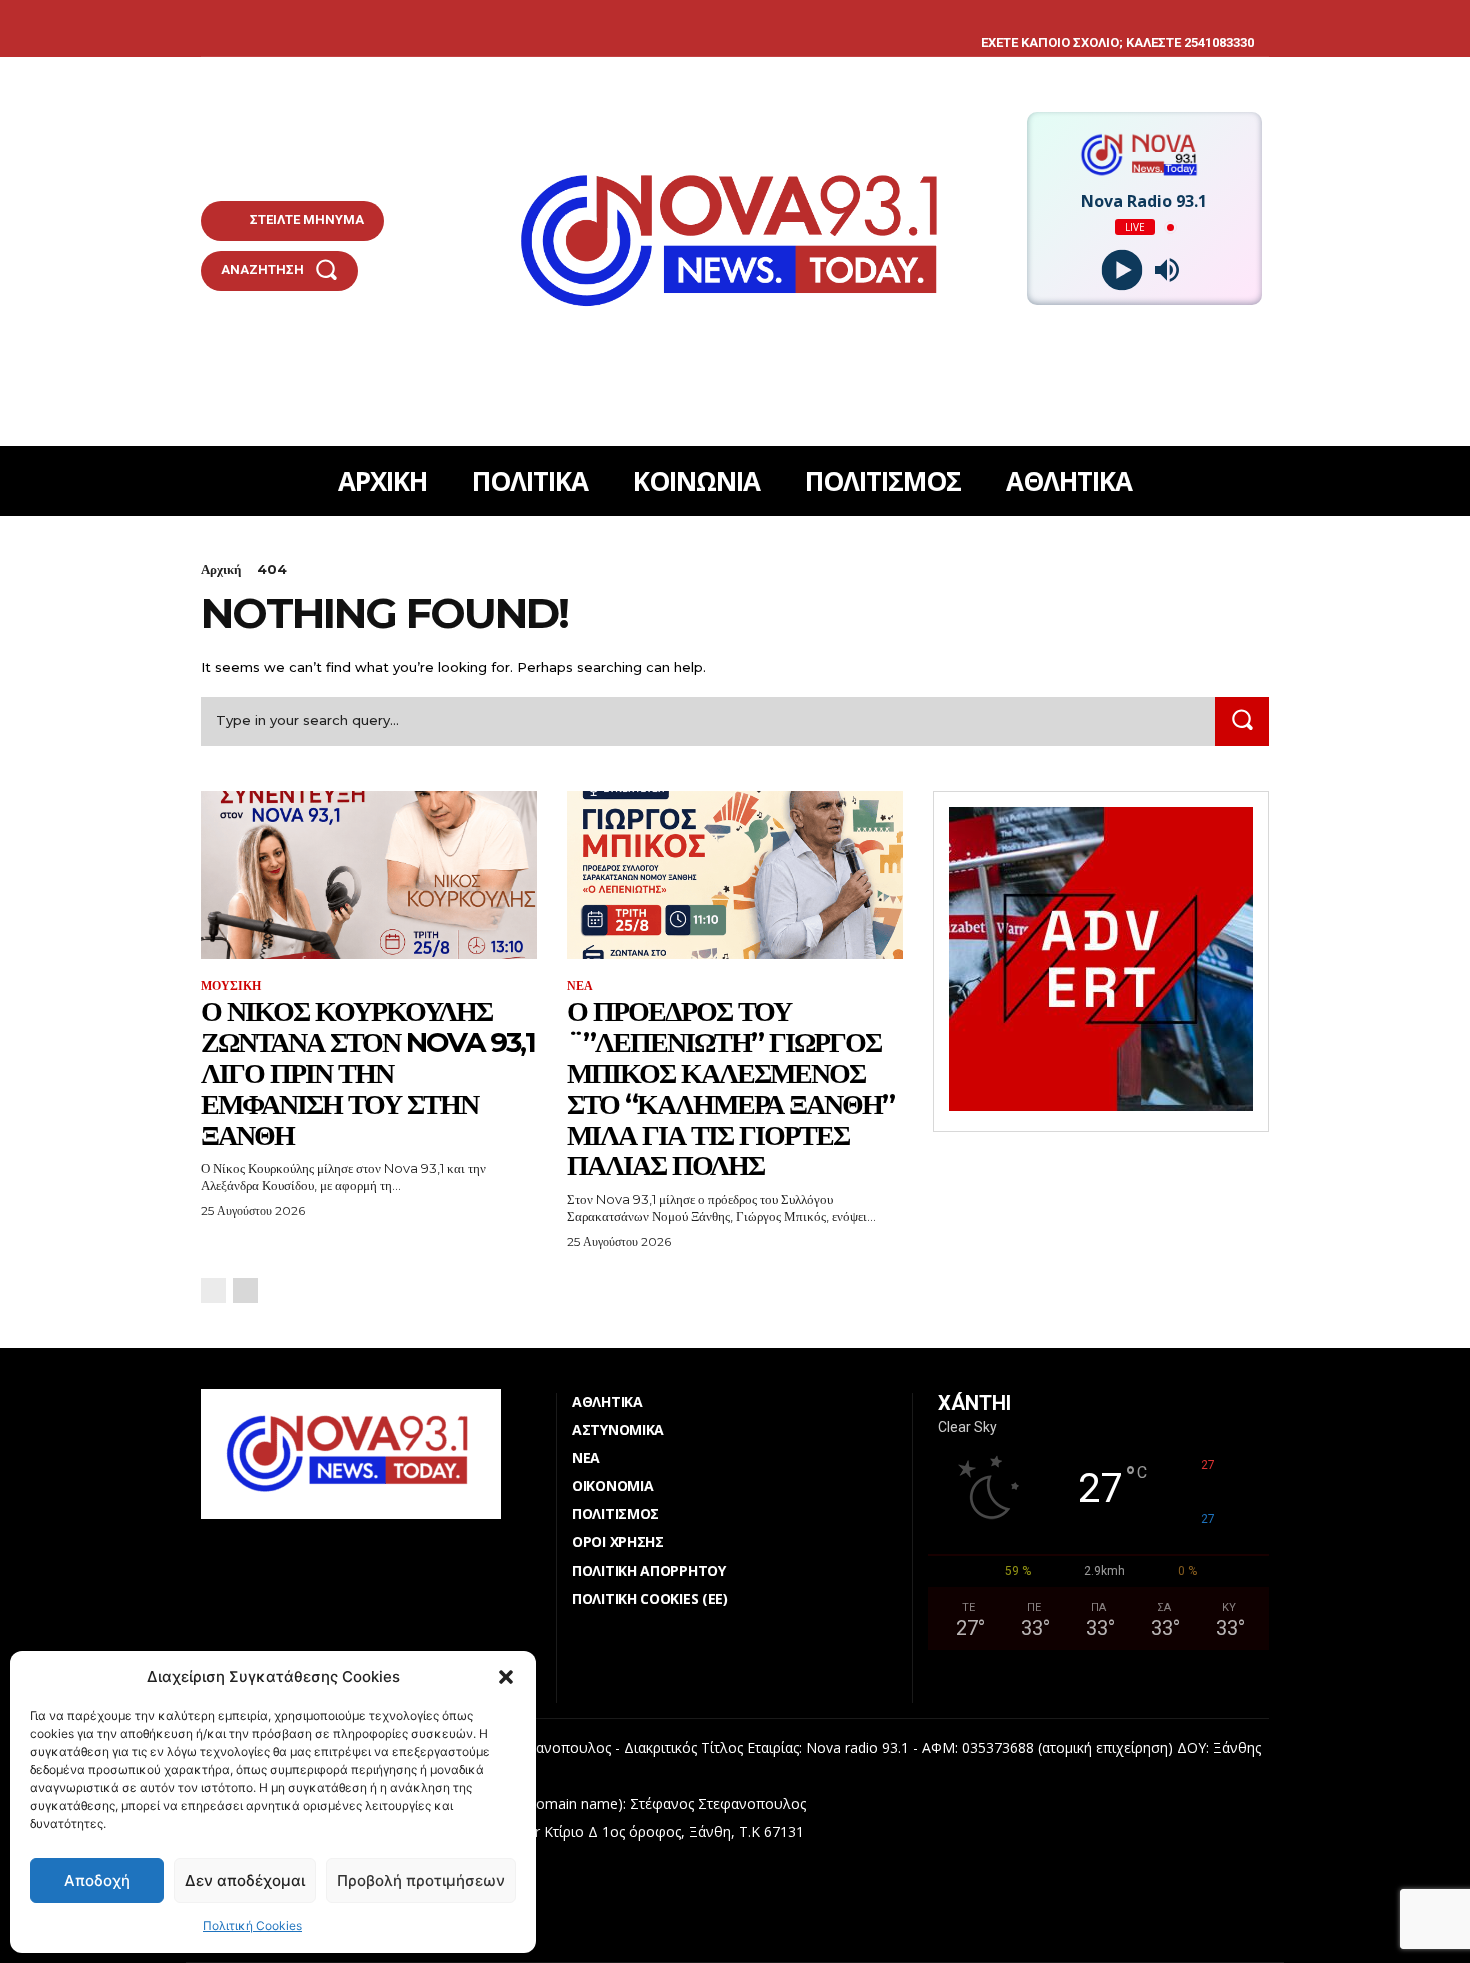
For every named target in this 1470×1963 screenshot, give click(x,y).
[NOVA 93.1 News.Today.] (735, 241)
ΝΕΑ (580, 986)
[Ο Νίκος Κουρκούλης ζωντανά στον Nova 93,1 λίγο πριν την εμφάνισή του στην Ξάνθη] (369, 875)
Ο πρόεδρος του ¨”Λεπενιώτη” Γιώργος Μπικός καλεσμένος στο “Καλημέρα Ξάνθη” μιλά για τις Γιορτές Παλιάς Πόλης (730, 1088)
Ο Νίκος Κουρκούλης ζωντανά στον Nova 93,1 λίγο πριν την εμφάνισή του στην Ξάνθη (368, 1072)
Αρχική (221, 569)
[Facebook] (203, 15)
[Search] (1242, 721)
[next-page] (245, 1290)
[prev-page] (213, 1290)
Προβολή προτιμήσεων (421, 1880)
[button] (506, 1677)
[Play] (1121, 270)
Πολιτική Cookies (252, 1925)
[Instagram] (234, 15)
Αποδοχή (97, 1880)
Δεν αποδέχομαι (245, 1880)
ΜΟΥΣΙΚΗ (231, 986)
